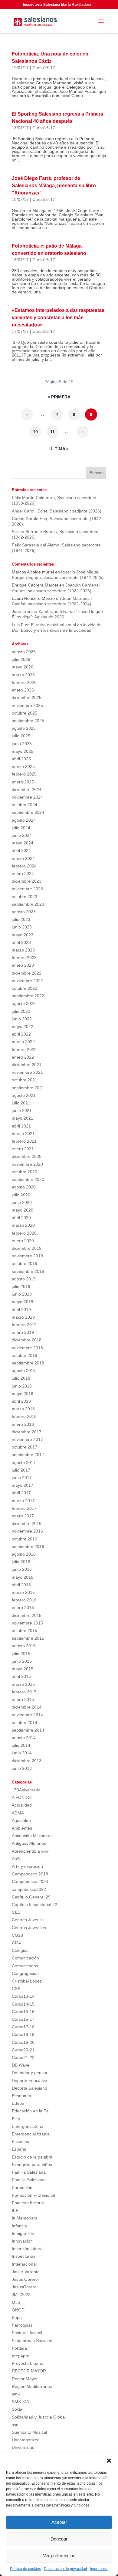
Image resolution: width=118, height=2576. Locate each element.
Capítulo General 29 (31, 1897)
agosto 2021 (24, 1095)
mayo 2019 (23, 1302)
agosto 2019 (24, 1279)
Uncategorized (26, 2440)
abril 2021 (21, 1126)
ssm (16, 2425)
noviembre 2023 (27, 889)
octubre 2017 (25, 1447)
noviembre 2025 (27, 705)
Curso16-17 (44, 68)
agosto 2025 (24, 728)
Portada (19, 2348)
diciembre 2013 (27, 1761)
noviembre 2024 (27, 797)
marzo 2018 (23, 1409)
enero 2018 (23, 1424)
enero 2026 (23, 690)
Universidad (23, 2447)
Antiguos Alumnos (29, 1843)
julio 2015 (21, 1654)
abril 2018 (21, 1401)
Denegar (59, 2539)
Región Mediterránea (32, 2386)
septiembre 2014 (28, 1730)
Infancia (19, 2226)
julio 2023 (21, 919)
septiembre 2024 (28, 812)
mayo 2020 (23, 1210)
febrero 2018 (24, 1416)
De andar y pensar (30, 2073)
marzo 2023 (23, 950)
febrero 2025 (24, 774)
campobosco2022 (29, 1889)
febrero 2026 (24, 682)
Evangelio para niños (32, 2165)
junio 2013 (22, 1768)
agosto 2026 (24, 652)
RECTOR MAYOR (29, 2371)
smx (16, 2394)
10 (35, 432)
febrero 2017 (24, 1508)
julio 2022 (21, 1011)
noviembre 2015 (27, 1623)
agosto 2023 (24, 912)
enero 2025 (23, 782)
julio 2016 (21, 1562)
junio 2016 (22, 1569)
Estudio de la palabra (32, 2157)
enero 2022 (23, 1057)
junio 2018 (22, 1386)
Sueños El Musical (29, 2432)
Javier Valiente (26, 2272)
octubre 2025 (25, 713)
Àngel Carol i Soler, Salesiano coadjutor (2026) (57, 511)
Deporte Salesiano (29, 2088)
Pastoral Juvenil (27, 2333)
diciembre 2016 (27, 1523)
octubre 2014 (25, 1722)
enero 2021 (23, 1149)
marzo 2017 (23, 1501)
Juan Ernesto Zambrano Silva (40, 611)
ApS (16, 1859)
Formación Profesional (33, 2195)
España (19, 2149)
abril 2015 (21, 1676)
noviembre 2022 (27, 981)
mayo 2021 (23, 1118)
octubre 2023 (25, 897)
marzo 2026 (23, 675)
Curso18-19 (23, 2034)
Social (18, 2409)
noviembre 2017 (27, 1439)
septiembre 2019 (28, 1271)
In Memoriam (25, 2218)
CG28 (17, 1935)
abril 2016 (21, 1585)
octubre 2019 (25, 1263)
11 (52, 432)
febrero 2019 (24, 1325)
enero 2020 (23, 1241)
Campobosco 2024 (30, 1881)
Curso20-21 (23, 2050)
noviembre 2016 (27, 1531)
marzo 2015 (23, 1684)
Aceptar (59, 2522)
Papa (17, 2317)
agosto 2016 (24, 1554)
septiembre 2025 (28, 721)
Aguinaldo (21, 1820)
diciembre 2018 (27, 1340)
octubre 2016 (25, 1539)
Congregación (25, 1973)
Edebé (18, 2103)
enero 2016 (23, 1607)
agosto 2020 (24, 1187)
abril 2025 (21, 759)
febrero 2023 (24, 958)
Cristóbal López (27, 1981)
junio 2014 (22, 1753)
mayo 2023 (23, 935)
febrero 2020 (24, 1233)
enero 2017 (23, 1516)
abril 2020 (21, 1218)
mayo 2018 (23, 1394)
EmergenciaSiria (28, 2126)
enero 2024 (23, 874)
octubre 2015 (25, 1631)
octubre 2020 (25, 1172)
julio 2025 (21, 736)
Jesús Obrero (25, 2279)
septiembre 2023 (28, 904)
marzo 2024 (23, 858)
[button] (109, 2461)
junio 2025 (22, 744)
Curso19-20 (23, 2042)
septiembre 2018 (28, 1363)
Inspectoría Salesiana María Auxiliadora (57, 5)
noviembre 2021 (27, 1072)
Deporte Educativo (29, 2081)
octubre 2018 (25, 1355)
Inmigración (23, 2233)
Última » (59, 449)
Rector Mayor (25, 2379)
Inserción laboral (28, 2249)
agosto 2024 (24, 820)
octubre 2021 (25, 1080)
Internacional (24, 2264)
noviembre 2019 (27, 1256)
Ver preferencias (59, 2556)
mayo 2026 (23, 667)
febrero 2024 (24, 866)
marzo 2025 (23, 766)
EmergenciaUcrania (31, 2134)
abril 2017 (21, 1493)
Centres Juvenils (28, 1920)
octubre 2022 (25, 988)
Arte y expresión (27, 1866)
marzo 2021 (23, 1134)
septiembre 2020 (28, 1179)
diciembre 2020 (27, 1156)
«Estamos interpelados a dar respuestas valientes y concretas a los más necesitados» (58, 318)
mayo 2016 (23, 1577)
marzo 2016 (23, 1592)
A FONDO (21, 1797)
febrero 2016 (24, 1600)
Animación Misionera (32, 1836)
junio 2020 (22, 1202)
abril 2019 (21, 1310)
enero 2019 (23, 1332)
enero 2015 (23, 1699)
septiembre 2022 (28, 996)
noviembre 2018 (27, 1348)
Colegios (20, 1950)
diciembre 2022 (27, 973)
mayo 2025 (23, 751)
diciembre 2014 (27, 1707)
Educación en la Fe (30, 2111)
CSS (16, 1989)
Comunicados (25, 1966)
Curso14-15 (23, 2004)
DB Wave (21, 2065)
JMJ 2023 (21, 2294)
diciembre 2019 (27, 1248)
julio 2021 (21, 1103)
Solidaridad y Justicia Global (39, 2417)
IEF (15, 2210)
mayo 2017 (23, 1485)
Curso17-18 (23, 2027)
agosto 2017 (24, 1462)
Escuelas (20, 2142)
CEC (16, 1912)
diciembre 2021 (27, 1065)
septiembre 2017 (28, 1455)
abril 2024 (21, 850)
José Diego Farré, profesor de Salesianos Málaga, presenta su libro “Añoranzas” (54, 186)
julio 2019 (21, 1286)
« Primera (59, 397)
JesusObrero (24, 2287)
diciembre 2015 (27, 1615)
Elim (16, 2119)
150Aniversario (26, 1790)
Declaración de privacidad (66, 2569)
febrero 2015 (24, 1692)
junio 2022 (22, 1019)
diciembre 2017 (27, 1432)
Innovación (22, 2241)
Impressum (99, 2569)
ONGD (18, 2310)
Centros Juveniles (29, 1928)
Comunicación (25, 1958)
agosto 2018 (24, 1371)
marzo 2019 (23, 1317)
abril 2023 (21, 942)
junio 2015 (22, 1661)
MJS (16, 2302)
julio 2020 (21, 1195)
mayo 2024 (23, 843)
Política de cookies (25, 2569)
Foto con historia (28, 2203)
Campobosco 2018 (30, 1874)
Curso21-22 (23, 2057)
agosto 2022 (24, 1003)
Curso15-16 (23, 2012)
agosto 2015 (24, 1646)
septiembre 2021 (28, 1088)
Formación (22, 2188)
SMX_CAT (22, 2402)
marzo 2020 (23, 1225)
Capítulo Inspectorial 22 (34, 1905)
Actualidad (22, 1805)
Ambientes (22, 1828)
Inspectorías (24, 2256)
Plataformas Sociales (32, 2341)
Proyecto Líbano (28, 2363)
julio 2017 (21, 1470)
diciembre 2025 (27, 698)
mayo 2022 (23, 1026)
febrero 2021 (24, 1141)
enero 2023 (23, 965)
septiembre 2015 (28, 1638)
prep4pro (21, 2356)
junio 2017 (22, 1478)
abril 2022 (21, 1034)
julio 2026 (21, 659)
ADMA (18, 1813)
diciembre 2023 (27, 881)
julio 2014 (21, 1745)
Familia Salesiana (29, 2172)
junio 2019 (22, 1294)
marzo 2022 (23, 1042)
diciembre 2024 (27, 789)
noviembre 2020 (27, 1164)
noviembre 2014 (27, 1715)
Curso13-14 (23, 1996)
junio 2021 (22, 1111)
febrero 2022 (24, 1050)
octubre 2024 (25, 805)
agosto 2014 (24, 1738)
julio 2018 (21, 1378)
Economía (21, 2096)
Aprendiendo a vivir (30, 1851)
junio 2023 (22, 927)
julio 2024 (21, 828)
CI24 (16, 1943)
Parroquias (22, 2325)
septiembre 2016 (28, 1547)
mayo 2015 (23, 1669)
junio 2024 (22, 835)
